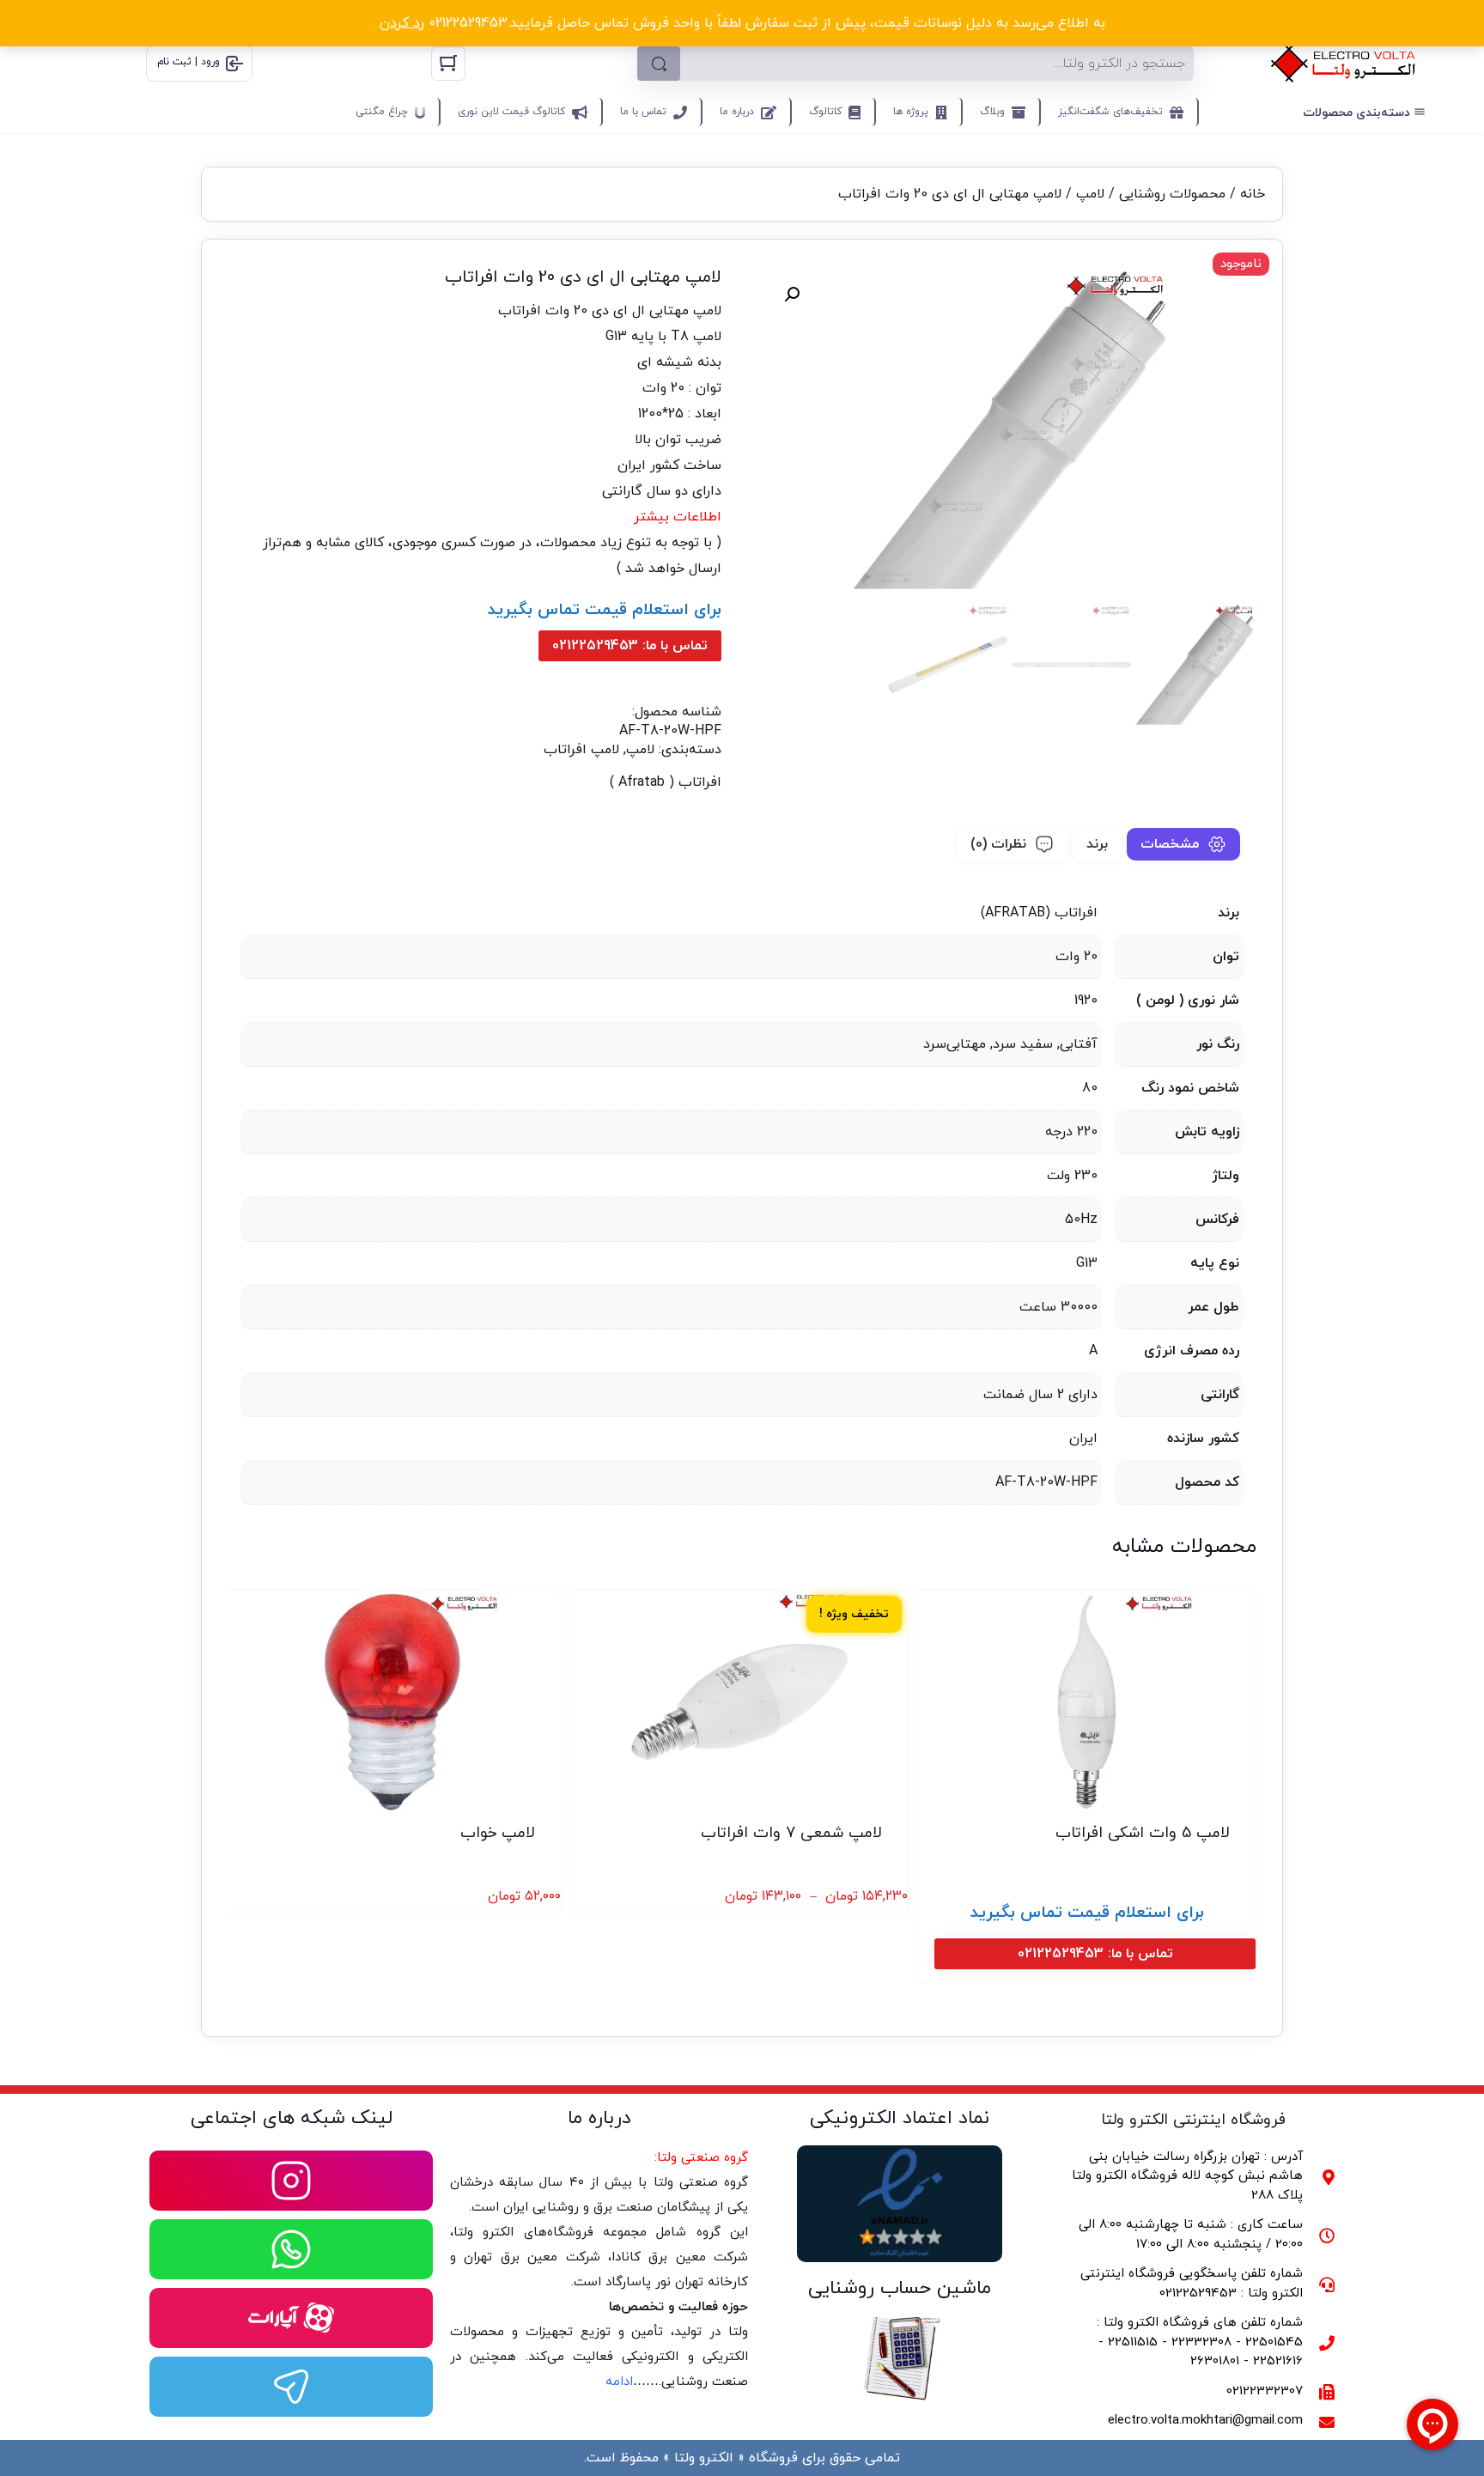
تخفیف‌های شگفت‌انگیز (1110, 112)
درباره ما (737, 112)
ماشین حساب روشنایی (900, 2288)
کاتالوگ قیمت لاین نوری (511, 112)
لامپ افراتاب (581, 750)
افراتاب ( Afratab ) (666, 782)
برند (1097, 844)
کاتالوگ (825, 112)
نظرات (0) (998, 844)
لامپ (1090, 194)
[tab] (1183, 844)
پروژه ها (911, 112)
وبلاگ (992, 112)
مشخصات (1170, 844)
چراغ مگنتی (382, 112)
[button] (792, 295)
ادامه (619, 2382)
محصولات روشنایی (1172, 194)
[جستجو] (659, 64)
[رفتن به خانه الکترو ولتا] (1343, 64)
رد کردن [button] (402, 23)
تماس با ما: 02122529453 (630, 646)
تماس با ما (643, 112)
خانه (1253, 194)
